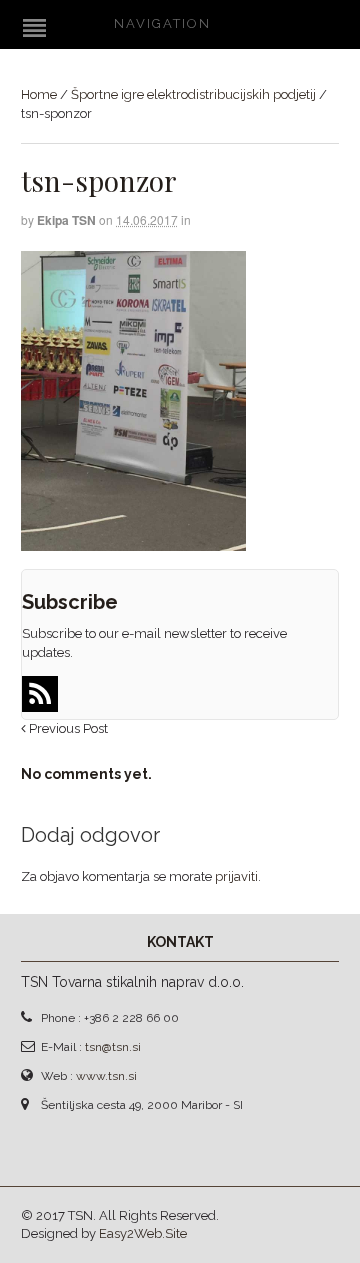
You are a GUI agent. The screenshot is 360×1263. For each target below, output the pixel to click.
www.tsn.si (106, 1076)
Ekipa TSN (66, 220)
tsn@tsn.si (113, 1047)
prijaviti (236, 876)
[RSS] (40, 694)
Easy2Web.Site (143, 1233)
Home (39, 94)
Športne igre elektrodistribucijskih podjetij (193, 94)
